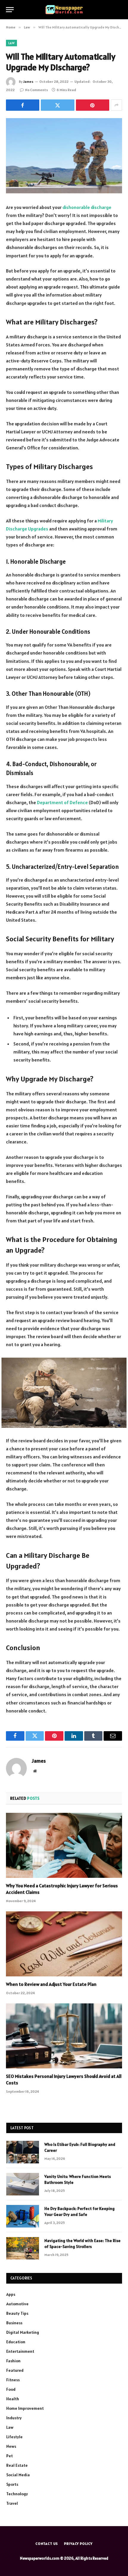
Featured (15, 2370)
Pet (10, 2456)
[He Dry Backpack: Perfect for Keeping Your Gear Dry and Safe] (23, 2216)
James (28, 81)
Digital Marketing (23, 2332)
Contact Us (47, 2543)
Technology (17, 2494)
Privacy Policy (78, 2543)
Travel (12, 2503)
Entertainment (20, 2351)
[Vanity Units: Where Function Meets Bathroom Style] (23, 2184)
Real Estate (17, 2465)
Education (16, 2342)
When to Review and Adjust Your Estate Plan (51, 1984)
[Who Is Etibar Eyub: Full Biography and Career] (23, 2152)
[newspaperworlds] (64, 10)
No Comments (36, 90)
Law (11, 43)
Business (14, 2323)
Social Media (18, 2475)
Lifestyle (14, 2437)
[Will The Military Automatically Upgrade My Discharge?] (64, 156)
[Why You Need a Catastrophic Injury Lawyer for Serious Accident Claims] (64, 1845)
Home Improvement (25, 2408)
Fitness (13, 2380)
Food (11, 2389)
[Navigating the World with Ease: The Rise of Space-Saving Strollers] (23, 2248)
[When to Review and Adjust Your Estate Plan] (64, 1944)
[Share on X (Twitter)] (57, 105)
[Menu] (10, 10)
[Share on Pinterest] (93, 105)
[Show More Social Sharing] (116, 105)
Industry (14, 2418)
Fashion (13, 2361)
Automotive (17, 2304)
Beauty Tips (17, 2313)
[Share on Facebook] (23, 105)
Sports (12, 2484)
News (11, 2446)
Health (13, 2399)
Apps (11, 2294)
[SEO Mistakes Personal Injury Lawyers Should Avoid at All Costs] (64, 2036)
